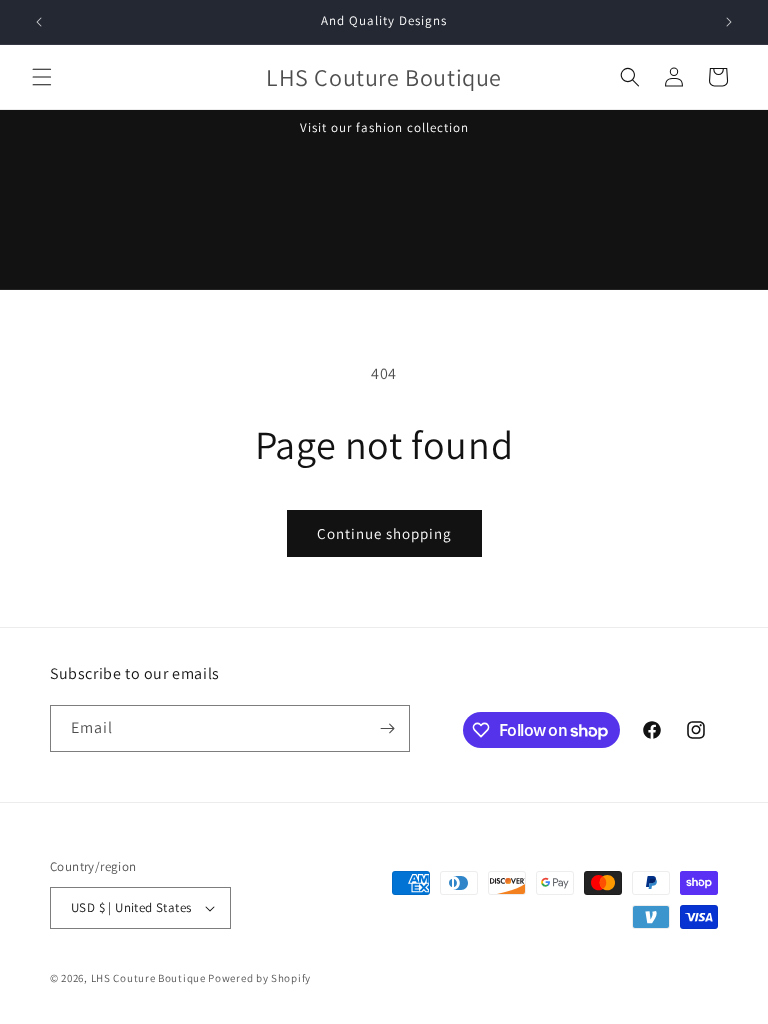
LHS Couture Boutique (150, 978)
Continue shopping (384, 533)
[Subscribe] (387, 728)
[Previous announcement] (39, 22)
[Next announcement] (729, 22)
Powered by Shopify (259, 978)
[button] (42, 77)
